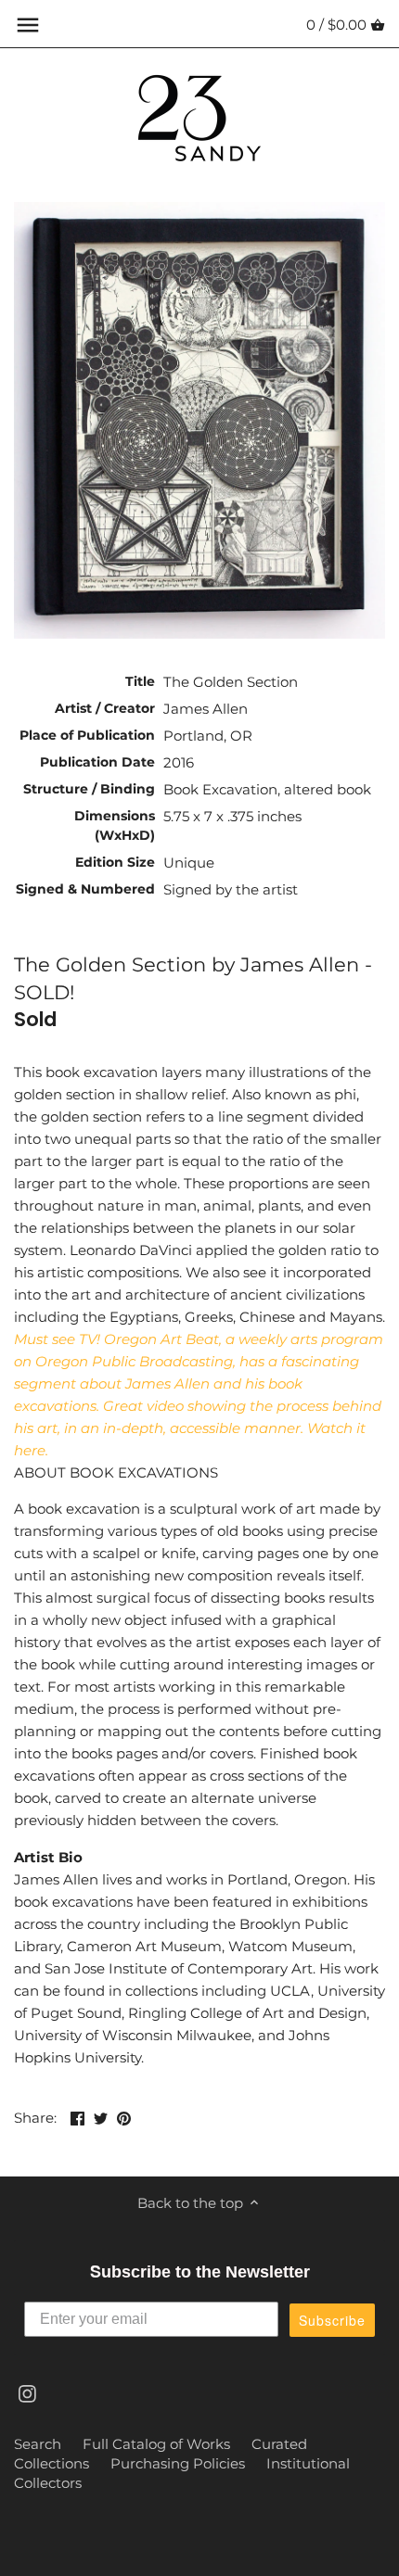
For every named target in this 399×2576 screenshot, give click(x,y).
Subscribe (332, 2320)
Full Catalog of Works (156, 2444)
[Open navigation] (28, 25)
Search (38, 2444)
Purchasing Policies (178, 2463)
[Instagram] (27, 2392)
